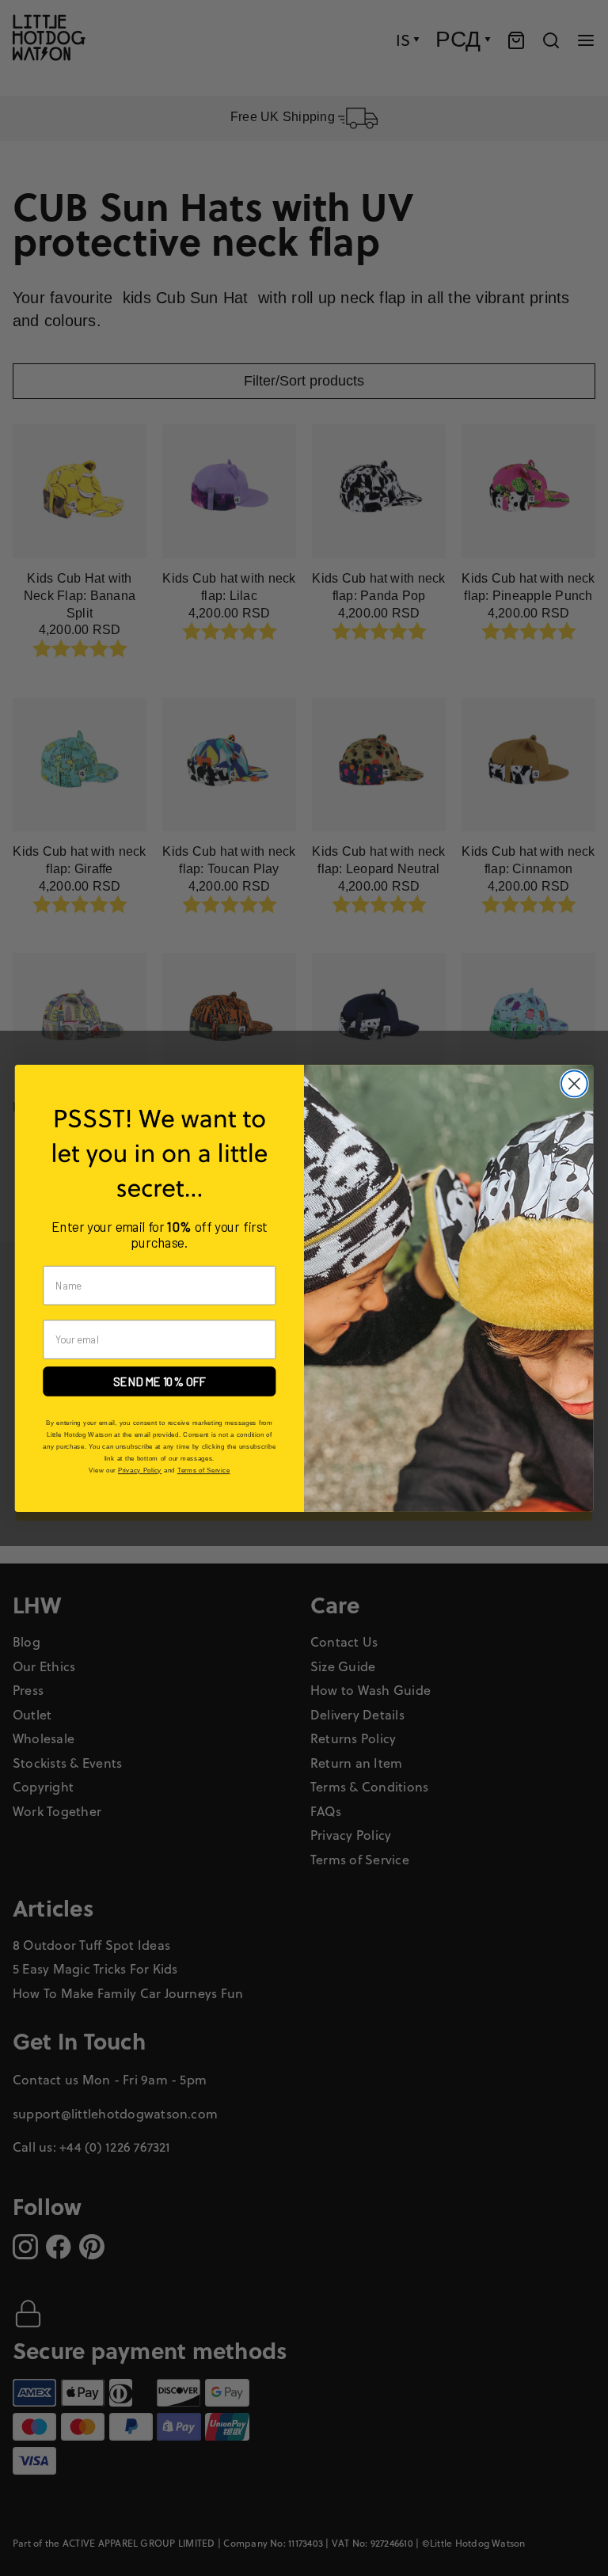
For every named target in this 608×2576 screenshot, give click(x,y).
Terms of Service (203, 1470)
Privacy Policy (140, 1470)
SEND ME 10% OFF (160, 1381)
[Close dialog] (574, 1083)
